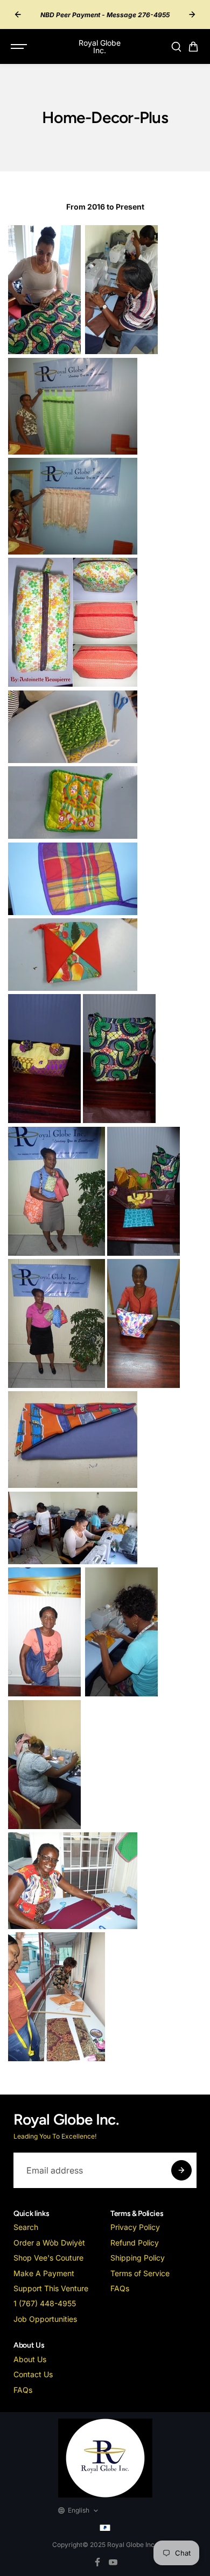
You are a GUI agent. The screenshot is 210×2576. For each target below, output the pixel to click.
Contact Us (33, 2374)
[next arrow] (192, 15)
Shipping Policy (138, 2258)
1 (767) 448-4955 (45, 2303)
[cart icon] (193, 47)
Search (26, 2227)
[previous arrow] (18, 15)
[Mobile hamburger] (20, 47)
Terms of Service (140, 2273)
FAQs (120, 2288)
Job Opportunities (45, 2319)
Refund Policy (135, 2243)
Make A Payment (44, 2273)
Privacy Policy (135, 2227)
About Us (30, 2359)
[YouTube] (113, 2562)
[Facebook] (97, 2562)
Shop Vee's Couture (48, 2258)
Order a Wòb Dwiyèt (49, 2243)
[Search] (176, 47)
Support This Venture (51, 2288)
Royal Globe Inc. (132, 2545)
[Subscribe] (181, 2170)
